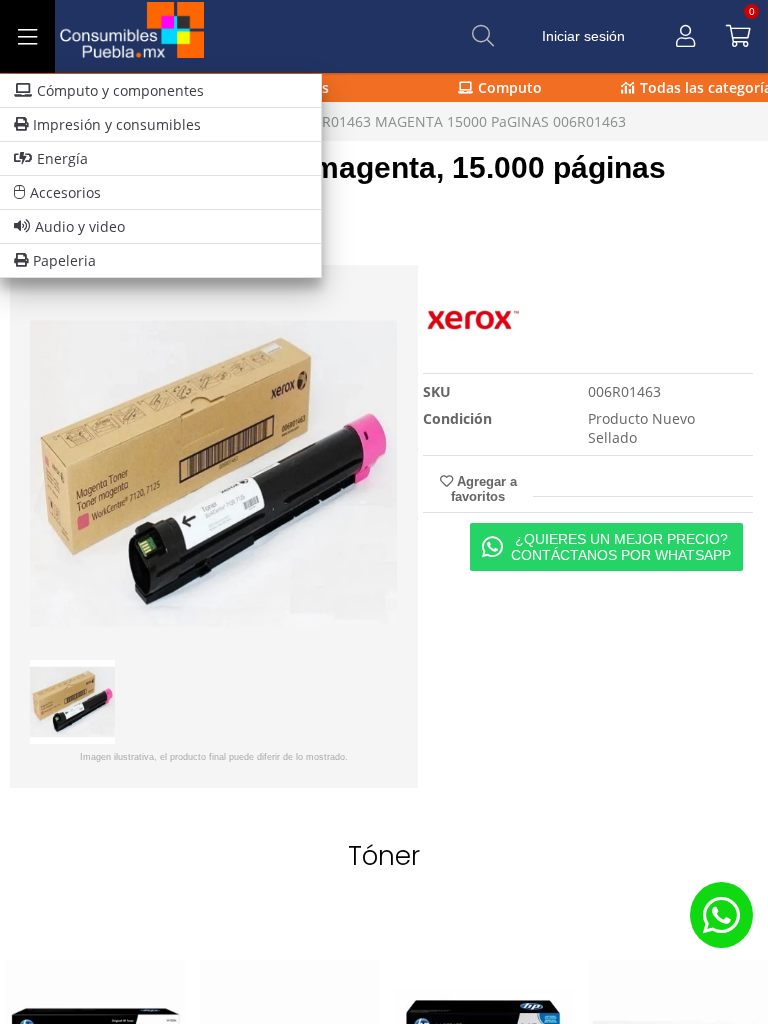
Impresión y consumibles (117, 124)
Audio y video (80, 226)
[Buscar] (483, 36)
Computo (510, 87)
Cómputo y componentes (120, 90)
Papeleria (64, 260)
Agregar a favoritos (484, 489)
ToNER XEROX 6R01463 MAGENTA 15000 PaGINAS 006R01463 (422, 121)
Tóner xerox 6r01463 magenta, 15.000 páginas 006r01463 (338, 184)
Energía (62, 158)
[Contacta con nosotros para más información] (721, 914)
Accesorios (65, 192)
